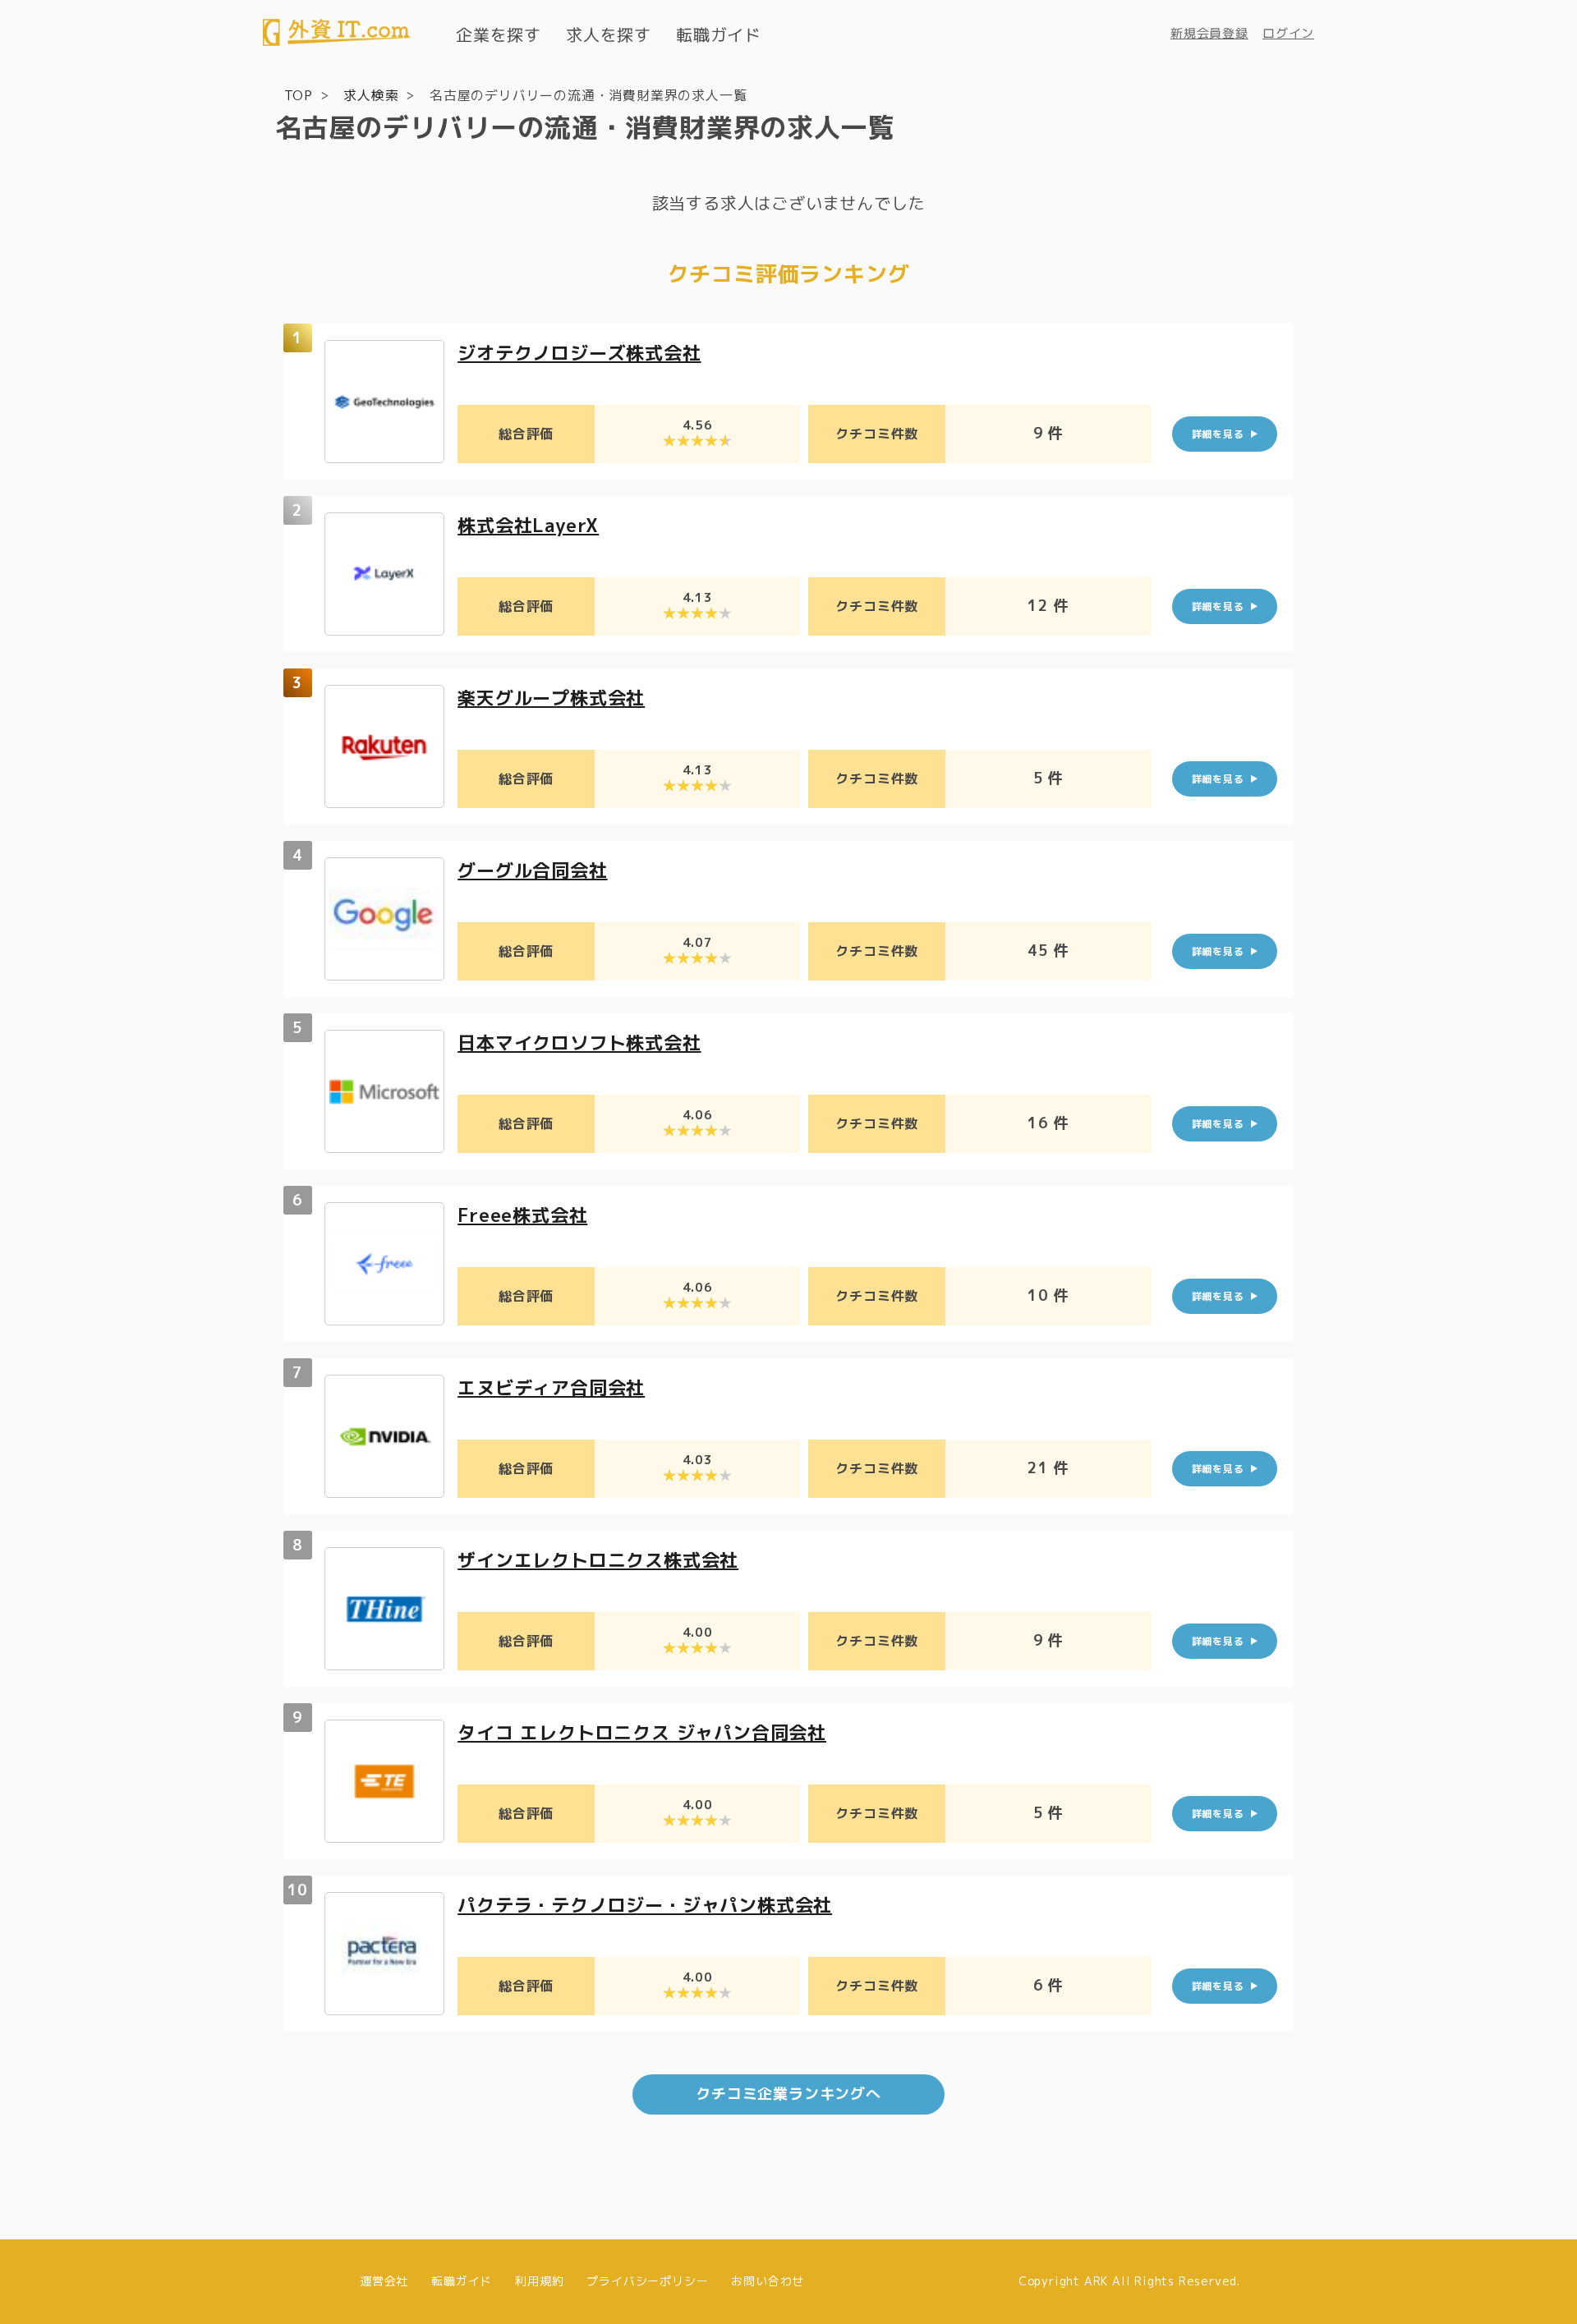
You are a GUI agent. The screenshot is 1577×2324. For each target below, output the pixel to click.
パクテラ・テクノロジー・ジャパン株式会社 (645, 1905)
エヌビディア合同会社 (551, 1387)
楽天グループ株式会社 (551, 698)
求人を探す (609, 34)
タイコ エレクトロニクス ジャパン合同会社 (642, 1732)
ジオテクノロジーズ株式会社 (579, 353)
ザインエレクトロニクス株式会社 (598, 1560)
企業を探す (499, 34)
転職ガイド (719, 34)
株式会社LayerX (528, 525)
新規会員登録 (1209, 33)
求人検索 (371, 95)
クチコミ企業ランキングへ (788, 2094)
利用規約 (539, 2281)
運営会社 (384, 2281)
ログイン (1288, 33)
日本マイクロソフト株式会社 (579, 1043)
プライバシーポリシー (647, 2281)
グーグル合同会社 (532, 870)
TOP (299, 95)
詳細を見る (1218, 434)
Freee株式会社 (522, 1215)
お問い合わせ (768, 2281)
